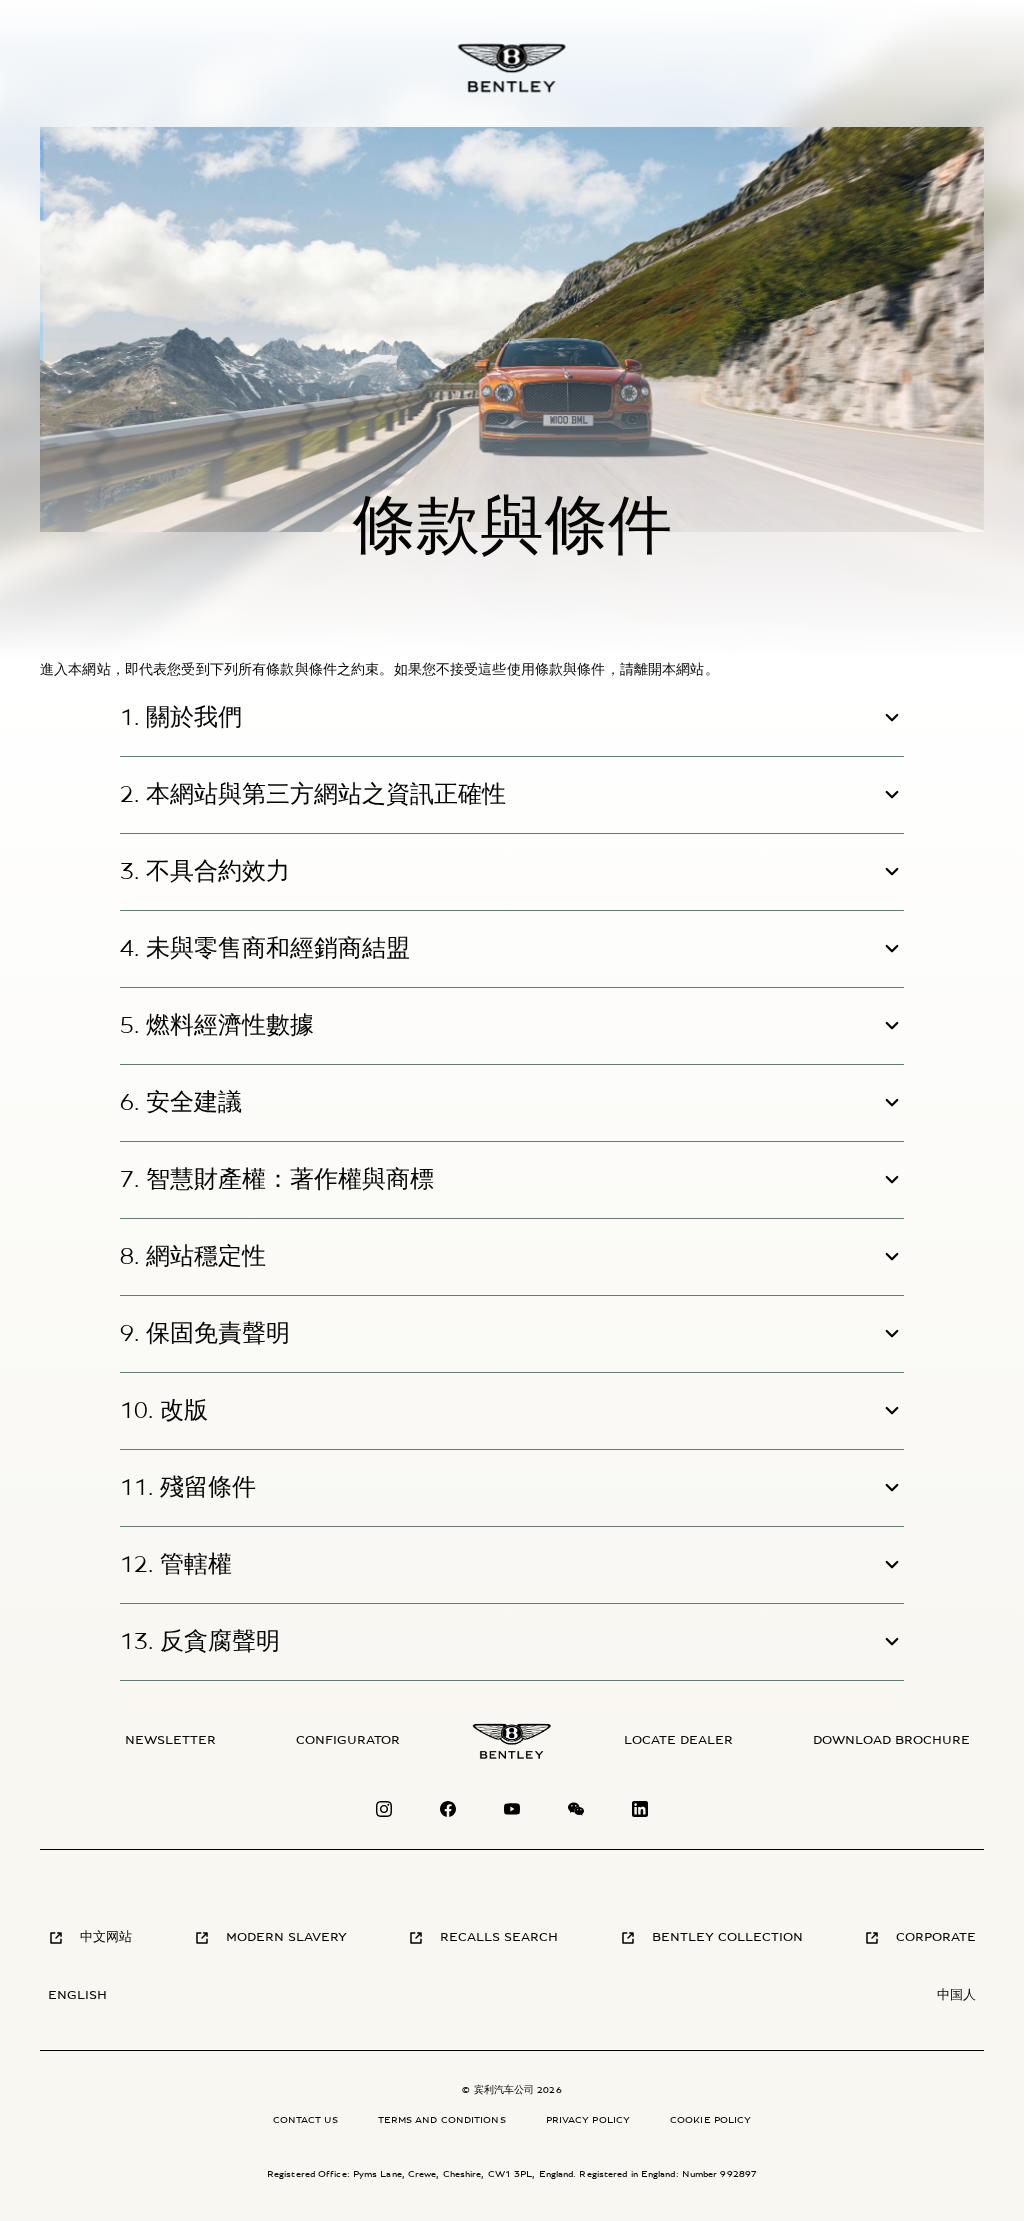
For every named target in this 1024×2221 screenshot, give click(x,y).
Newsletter (170, 1740)
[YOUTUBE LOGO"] (512, 1813)
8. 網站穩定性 (193, 1257)
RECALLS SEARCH (499, 1937)
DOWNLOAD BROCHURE (891, 1740)
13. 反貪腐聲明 (200, 1642)
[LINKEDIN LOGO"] (640, 1813)
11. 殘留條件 (188, 1488)
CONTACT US (305, 2120)
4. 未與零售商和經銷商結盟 (265, 949)
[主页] (512, 67)
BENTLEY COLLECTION (727, 1937)
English (77, 1995)
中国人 (956, 1995)
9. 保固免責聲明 (205, 1334)
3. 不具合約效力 (205, 872)
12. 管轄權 (176, 1565)
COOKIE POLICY (710, 2120)
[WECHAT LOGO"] (576, 1813)
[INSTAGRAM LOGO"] (384, 1813)
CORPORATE (936, 1937)
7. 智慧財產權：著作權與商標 (277, 1180)
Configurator (348, 1740)
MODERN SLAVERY (286, 1937)
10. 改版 (164, 1411)
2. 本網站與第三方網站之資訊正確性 (313, 795)
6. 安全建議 (181, 1103)
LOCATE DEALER (678, 1740)
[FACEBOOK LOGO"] (448, 1813)
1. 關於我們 (181, 718)
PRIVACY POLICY (588, 2120)
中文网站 (106, 1937)
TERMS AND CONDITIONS (442, 2120)
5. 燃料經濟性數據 (217, 1026)
